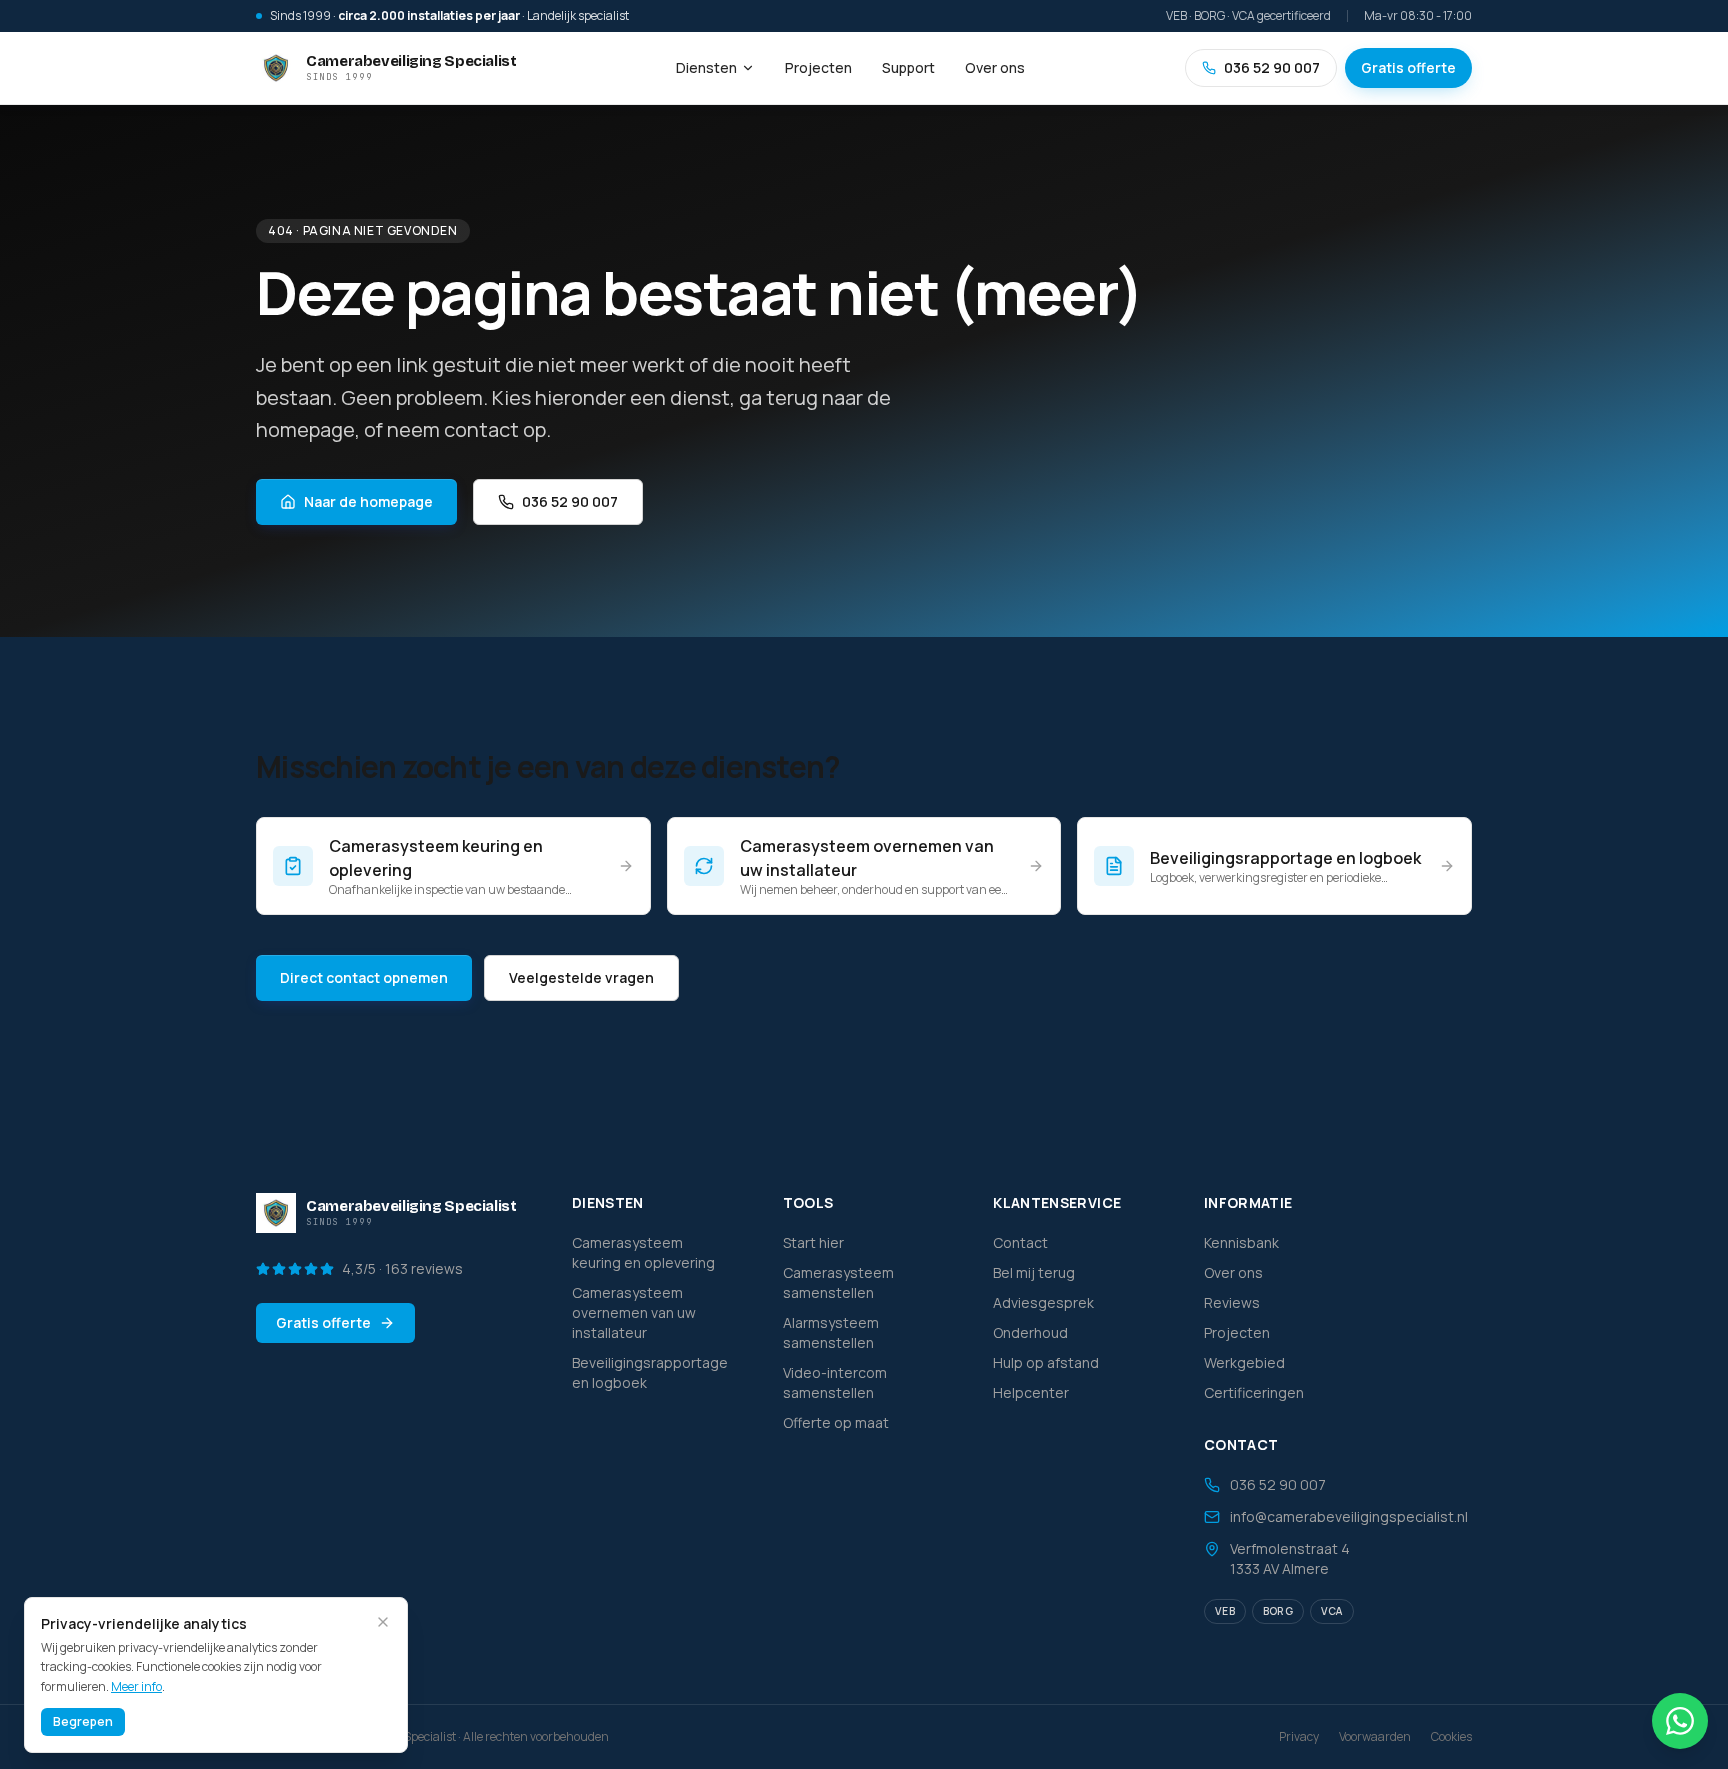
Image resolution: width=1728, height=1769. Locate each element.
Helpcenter (1031, 1392)
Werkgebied (1244, 1362)
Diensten (706, 67)
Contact (1020, 1242)
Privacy (1299, 1737)
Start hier (813, 1242)
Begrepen (83, 1721)
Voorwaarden (1375, 1737)
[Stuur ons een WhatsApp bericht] (1680, 1721)
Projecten (818, 67)
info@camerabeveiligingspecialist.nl (1349, 1516)
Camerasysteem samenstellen (838, 1282)
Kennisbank (1241, 1242)
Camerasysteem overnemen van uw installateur (634, 1312)
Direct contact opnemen (364, 977)
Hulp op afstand (1046, 1362)
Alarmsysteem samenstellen (831, 1332)
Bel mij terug (1034, 1272)
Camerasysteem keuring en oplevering (643, 1252)
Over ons (995, 67)
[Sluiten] (383, 1622)
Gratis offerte (1408, 67)
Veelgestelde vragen (581, 977)
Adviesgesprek (1043, 1302)
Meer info (136, 1686)
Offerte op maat (836, 1422)
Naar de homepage (368, 501)
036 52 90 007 (1272, 67)
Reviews (1232, 1302)
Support (908, 67)
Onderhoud (1030, 1332)
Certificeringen (1254, 1392)
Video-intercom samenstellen (835, 1382)
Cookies (1451, 1737)
